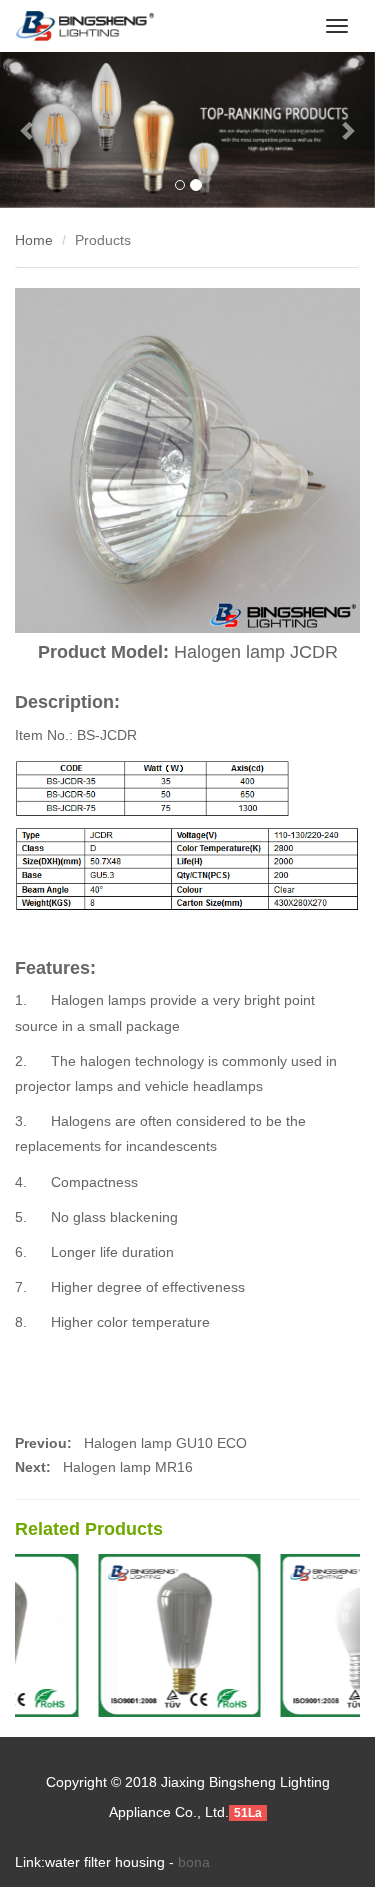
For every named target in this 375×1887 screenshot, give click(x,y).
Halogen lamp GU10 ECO (163, 1443)
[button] (28, 130)
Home (34, 240)
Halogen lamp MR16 (128, 1467)
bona (194, 1862)
